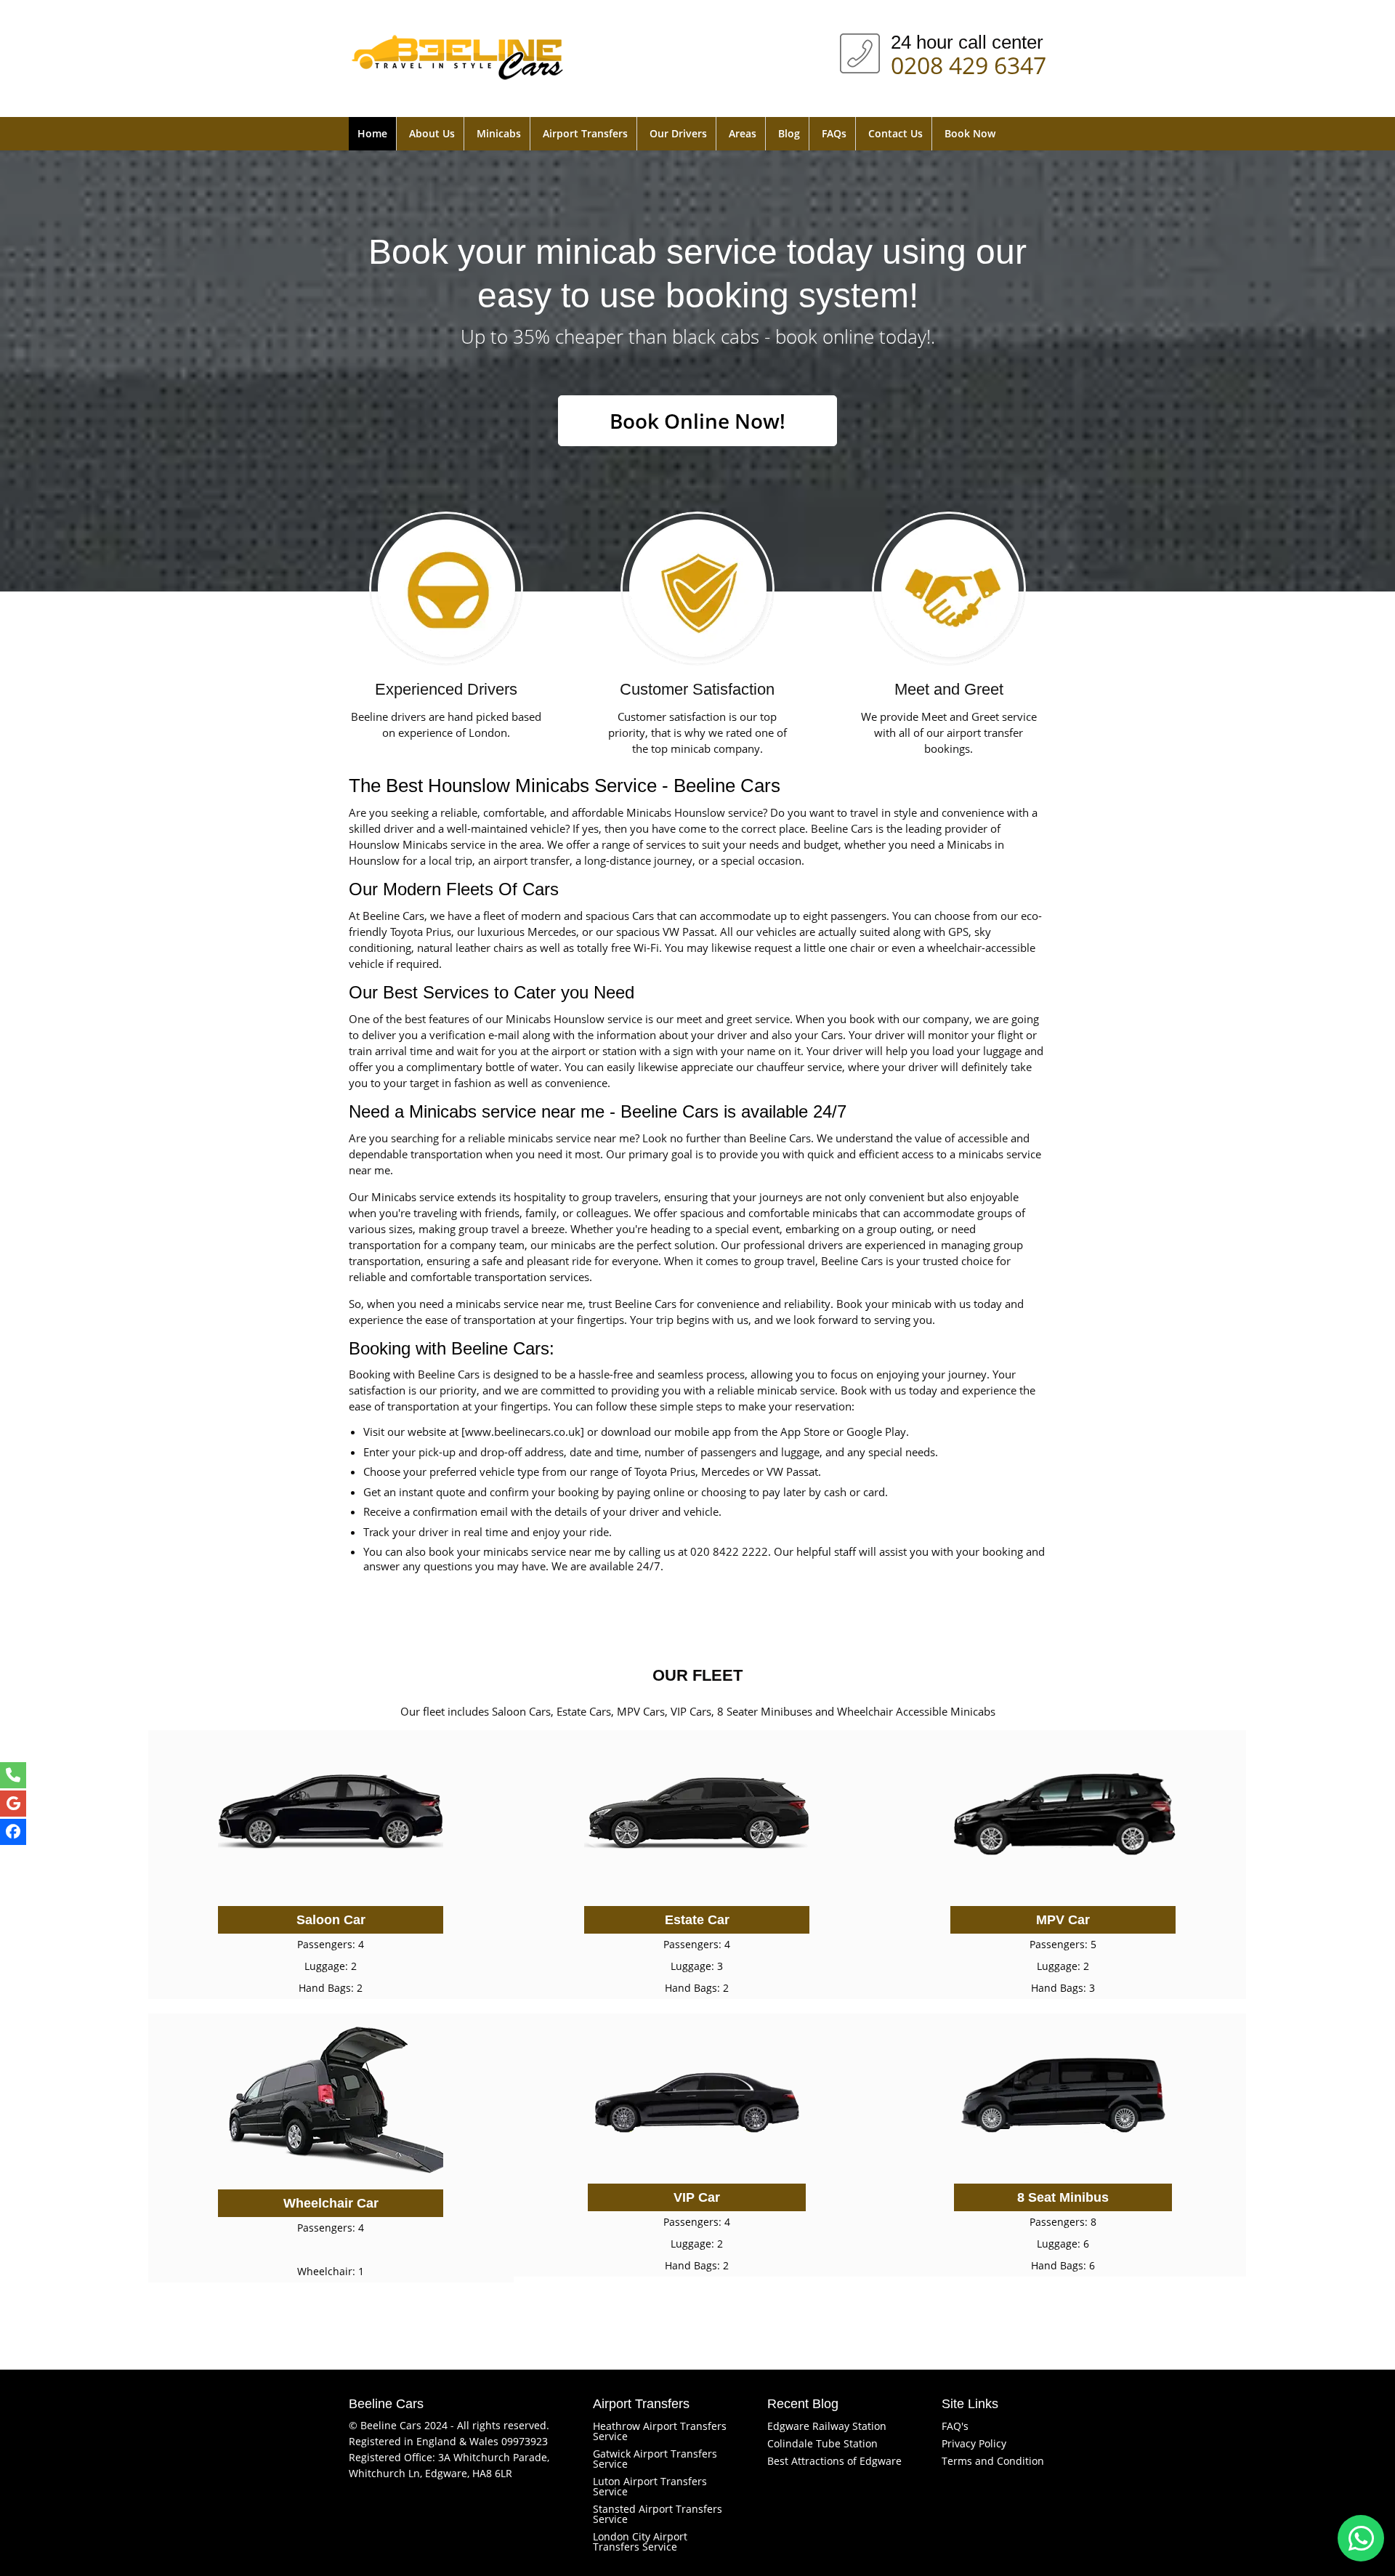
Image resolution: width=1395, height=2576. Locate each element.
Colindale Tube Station (822, 2443)
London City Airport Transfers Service (640, 2541)
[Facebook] (13, 1832)
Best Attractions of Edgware (834, 2461)
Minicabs (499, 133)
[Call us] (13, 1775)
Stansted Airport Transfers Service (658, 2514)
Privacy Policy (974, 2443)
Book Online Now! (697, 421)
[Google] (13, 1804)
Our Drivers (678, 133)
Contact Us (895, 133)
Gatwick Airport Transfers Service (655, 2459)
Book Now (970, 133)
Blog (789, 133)
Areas (743, 133)
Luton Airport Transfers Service (650, 2486)
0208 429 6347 (969, 62)
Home (372, 133)
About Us (432, 133)
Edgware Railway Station (827, 2426)
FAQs (834, 133)
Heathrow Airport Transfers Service (660, 2431)
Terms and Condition (993, 2461)
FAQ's (955, 2426)
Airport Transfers (585, 133)
